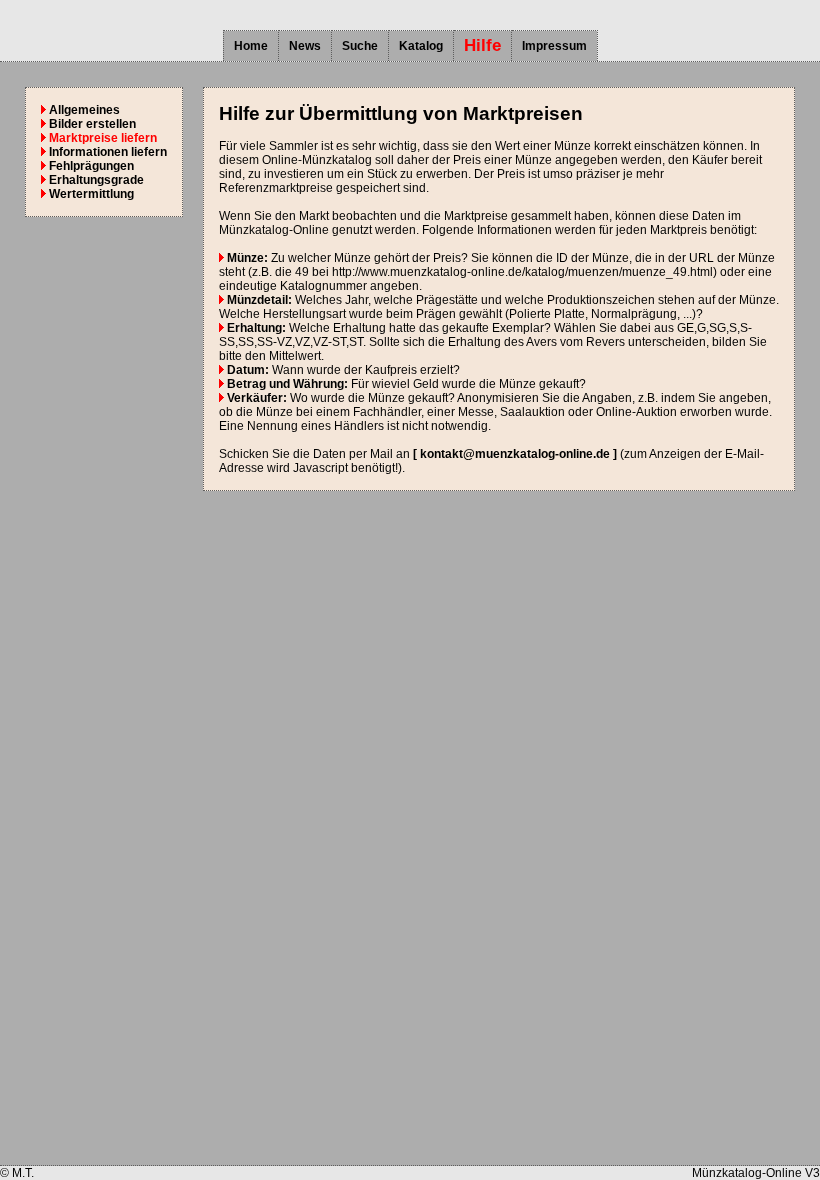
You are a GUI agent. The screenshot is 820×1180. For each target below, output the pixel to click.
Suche (360, 46)
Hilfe (482, 45)
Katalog (421, 46)
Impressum (554, 46)
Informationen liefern (106, 152)
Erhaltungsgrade (95, 180)
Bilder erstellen (91, 124)
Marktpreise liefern (101, 138)
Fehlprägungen (90, 166)
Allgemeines (83, 110)
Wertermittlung (90, 194)
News (305, 46)
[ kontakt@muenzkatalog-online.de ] (515, 454)
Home (251, 46)
